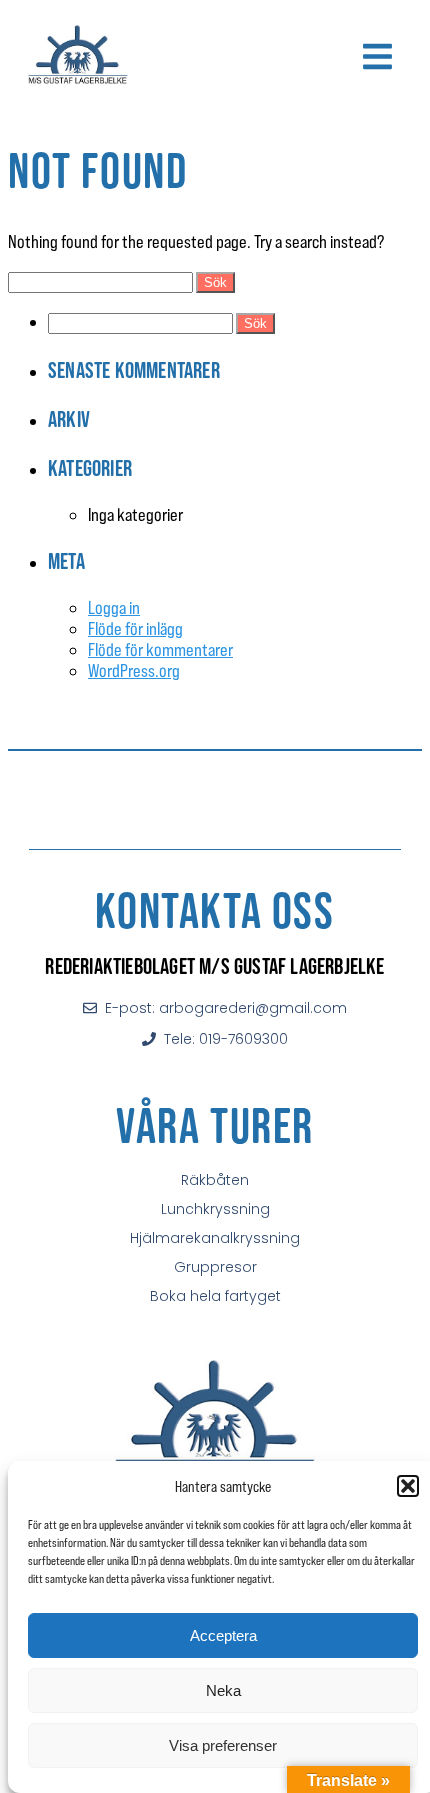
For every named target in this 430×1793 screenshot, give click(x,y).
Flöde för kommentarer (160, 649)
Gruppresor (215, 1267)
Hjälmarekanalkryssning (215, 1238)
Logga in (114, 607)
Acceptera (223, 1635)
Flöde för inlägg (135, 628)
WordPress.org (134, 670)
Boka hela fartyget (215, 1296)
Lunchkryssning (215, 1209)
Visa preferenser (223, 1745)
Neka (223, 1690)
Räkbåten (215, 1180)
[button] (408, 1486)
